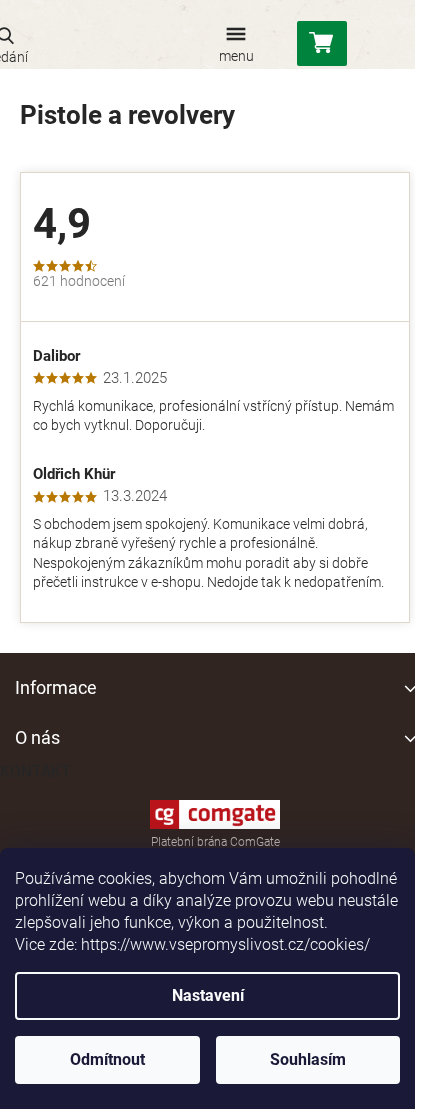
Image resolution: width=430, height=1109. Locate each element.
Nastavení (208, 995)
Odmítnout (107, 1059)
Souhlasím (308, 1059)
